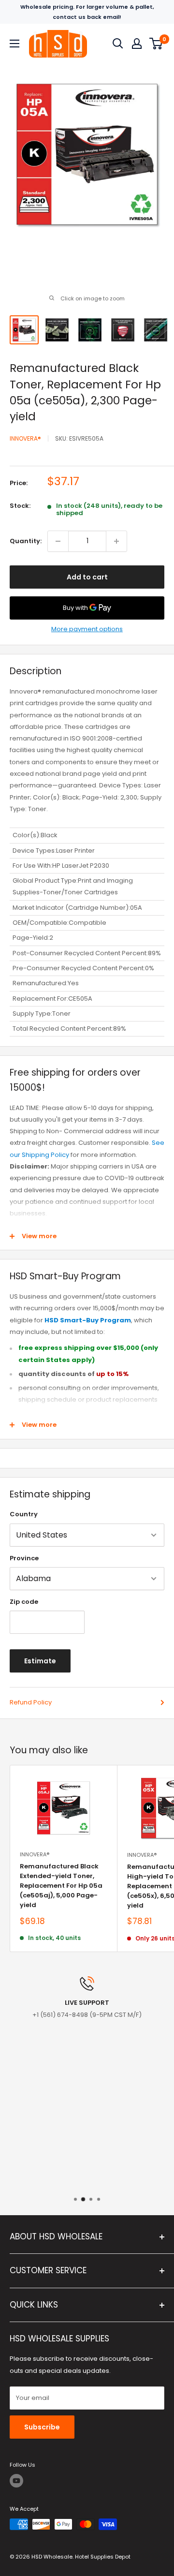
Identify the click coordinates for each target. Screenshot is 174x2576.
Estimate (40, 1661)
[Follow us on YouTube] (16, 2481)
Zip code (24, 1602)
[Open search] (118, 44)
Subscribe (42, 2427)
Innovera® (25, 438)
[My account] (137, 44)
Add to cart (87, 577)
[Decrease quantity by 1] (58, 541)
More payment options (87, 629)
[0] (156, 44)
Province (24, 1558)
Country (24, 1514)
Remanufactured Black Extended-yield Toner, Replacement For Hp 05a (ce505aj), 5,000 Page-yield (61, 1886)
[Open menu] (14, 44)
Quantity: (26, 541)
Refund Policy (31, 1702)
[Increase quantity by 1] (116, 541)
